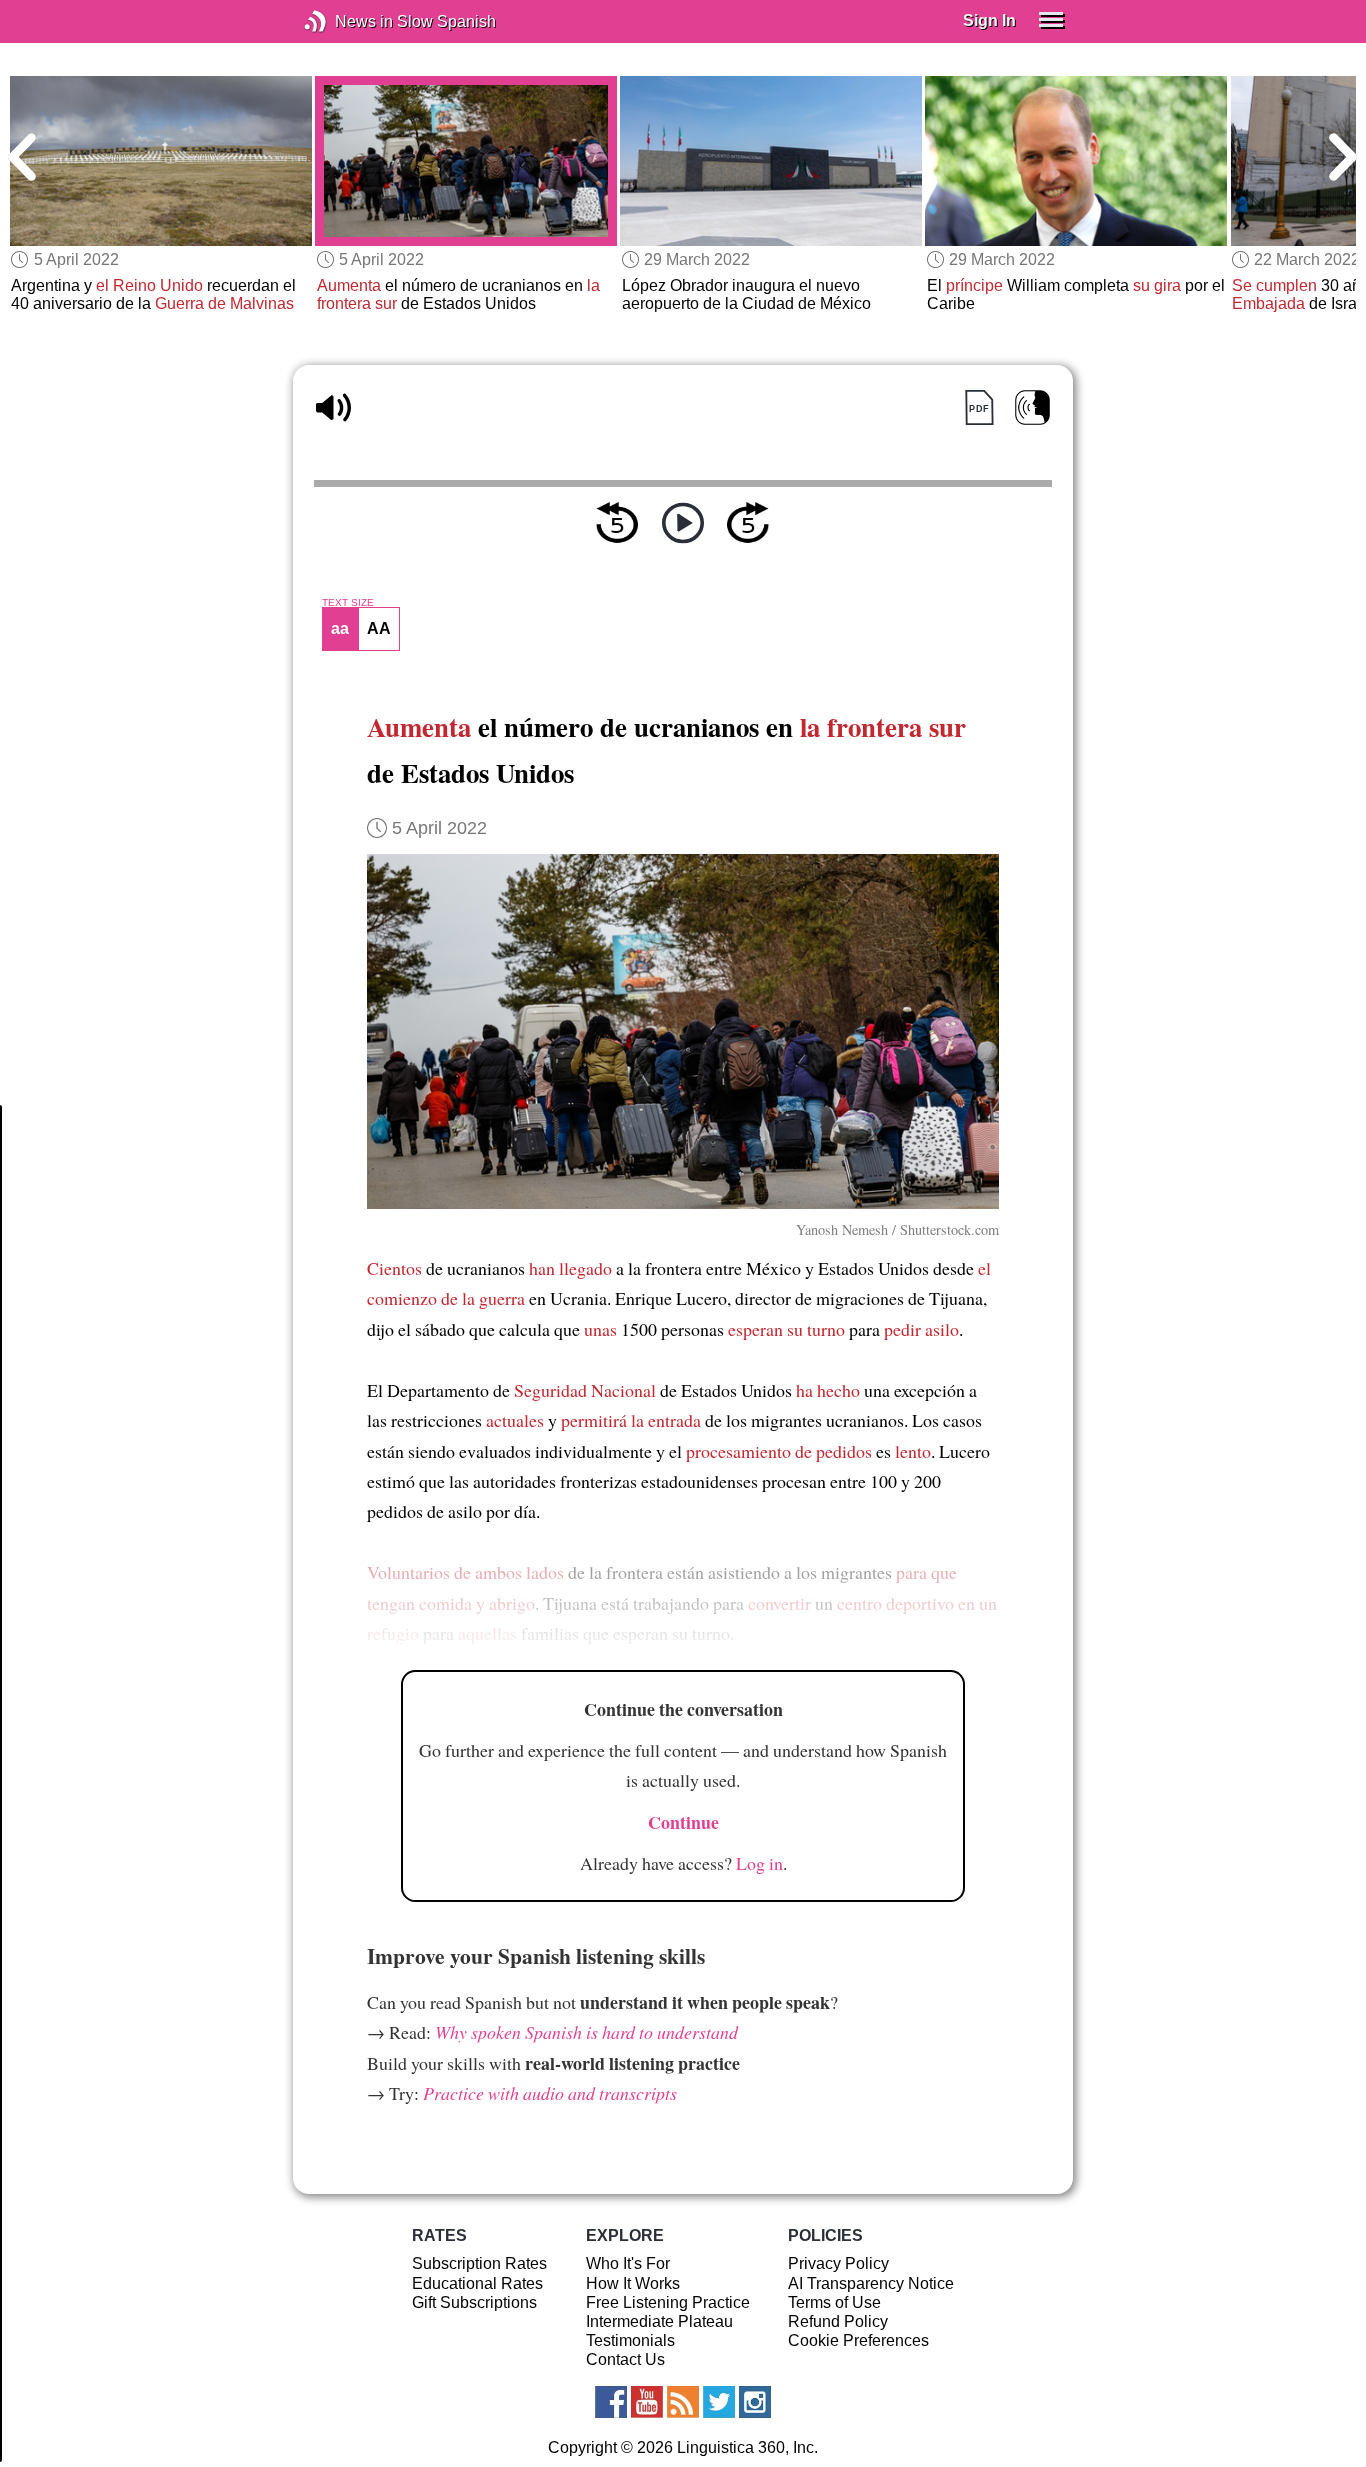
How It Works (633, 2283)
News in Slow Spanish (345, 21)
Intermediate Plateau (659, 2321)
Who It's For (628, 2263)
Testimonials (630, 2340)
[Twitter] (719, 2402)
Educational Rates (477, 2283)
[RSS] (683, 2402)
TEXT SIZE (348, 603)
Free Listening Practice (668, 2302)
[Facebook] (611, 2402)
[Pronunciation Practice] (1032, 407)
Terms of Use (834, 2302)
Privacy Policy (838, 2263)
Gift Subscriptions (474, 2302)
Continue (683, 1822)
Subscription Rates (479, 2263)
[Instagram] (755, 2402)
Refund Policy (838, 2321)
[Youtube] (647, 2402)
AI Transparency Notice (871, 2283)
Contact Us (625, 2359)
